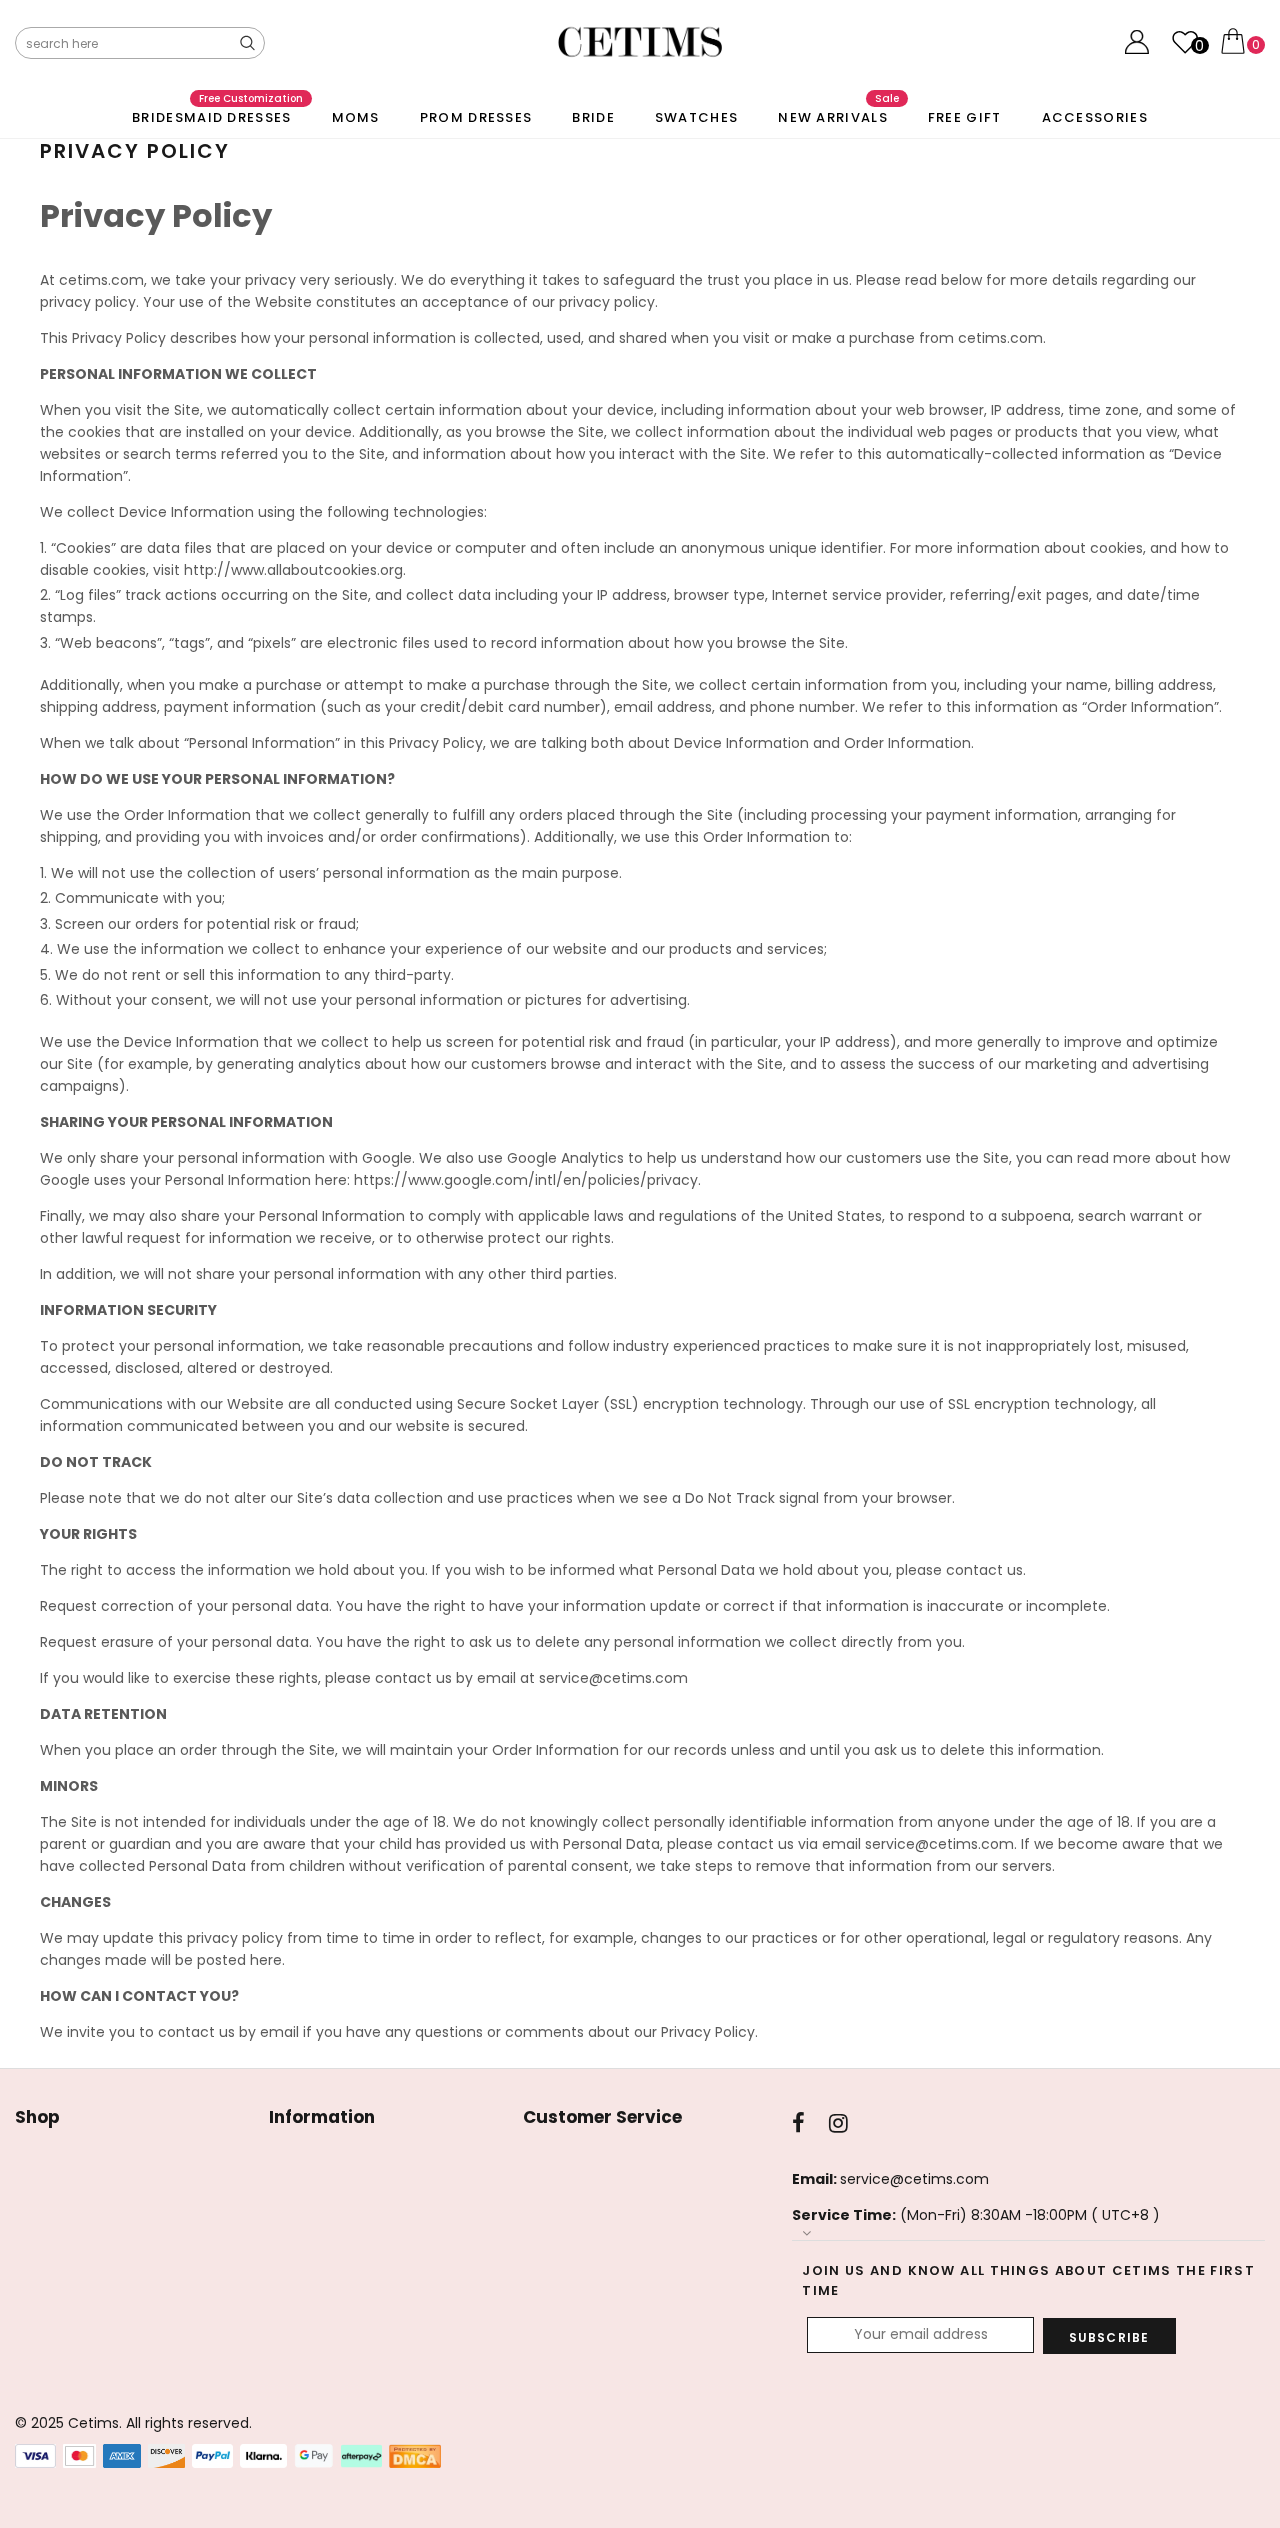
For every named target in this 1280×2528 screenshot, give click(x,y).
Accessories (1095, 117)
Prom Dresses (476, 117)
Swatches (696, 117)
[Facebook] (798, 2123)
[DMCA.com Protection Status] (415, 2456)
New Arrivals (838, 112)
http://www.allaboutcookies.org (293, 570)
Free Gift (965, 117)
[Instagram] (838, 2123)
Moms (356, 117)
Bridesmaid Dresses (217, 112)
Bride (593, 117)
